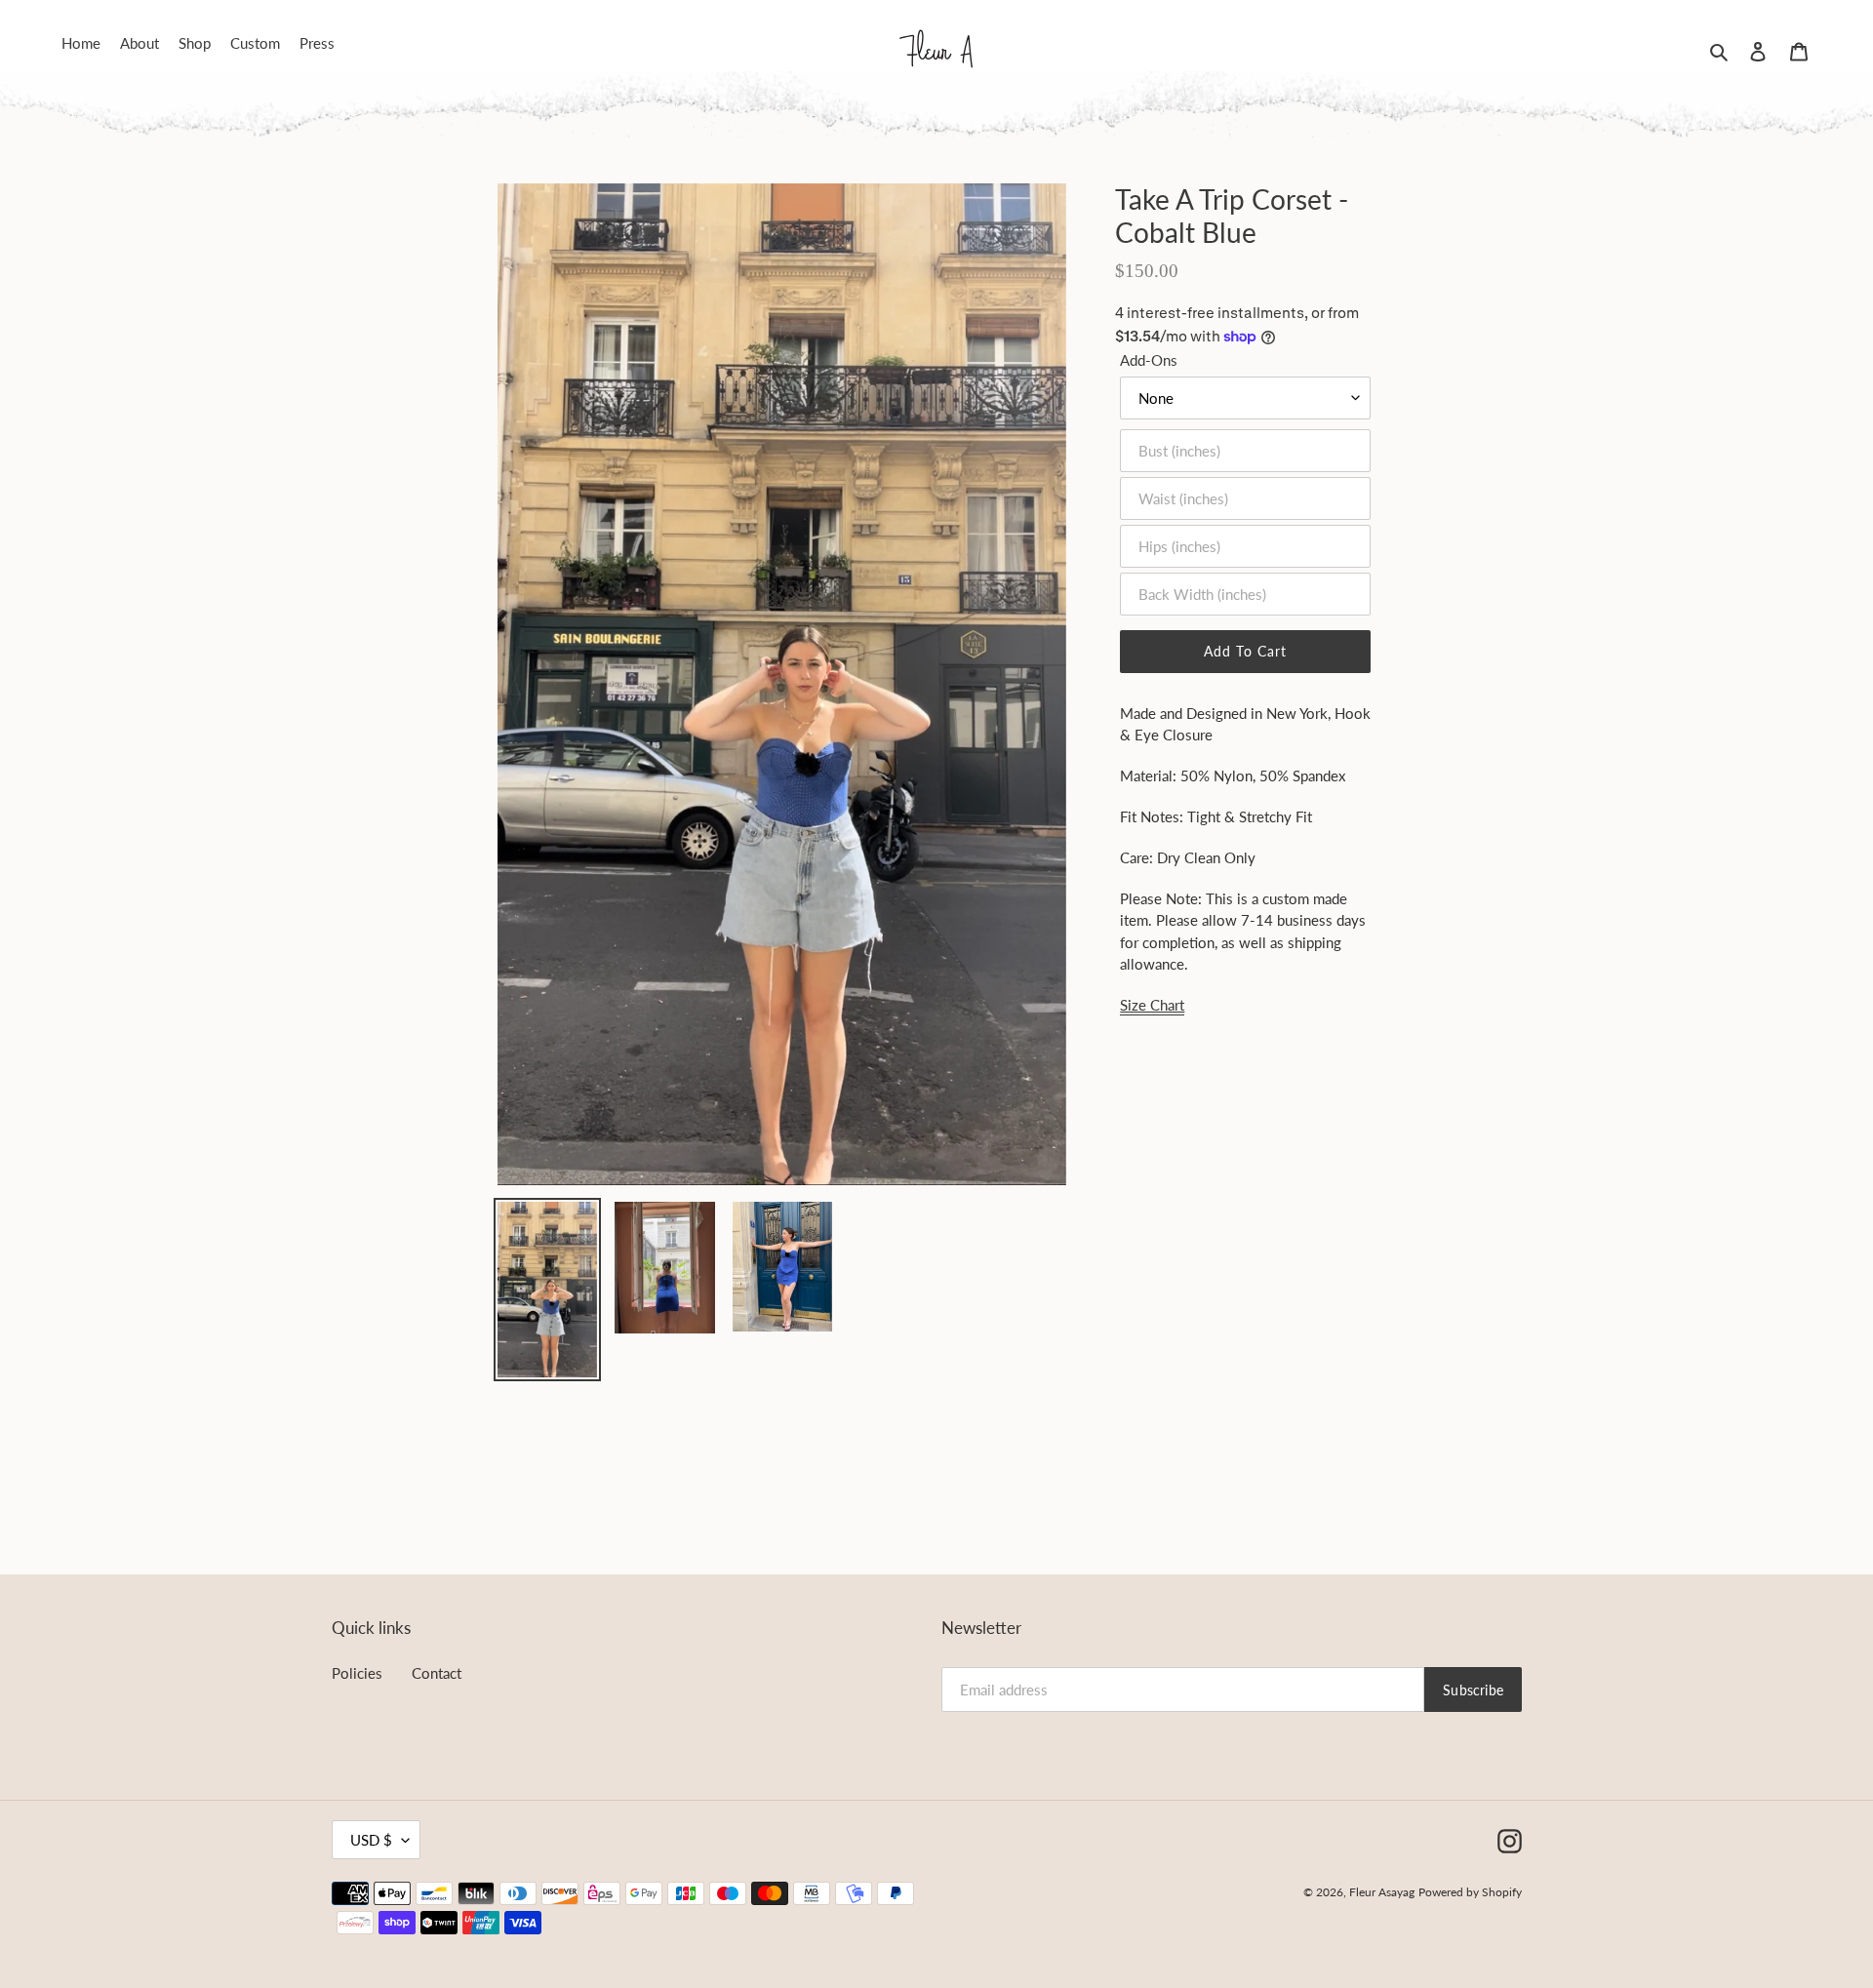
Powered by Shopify (1470, 1892)
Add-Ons (1149, 360)
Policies (357, 1673)
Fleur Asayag (1382, 1892)
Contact (437, 1673)
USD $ (371, 1840)
